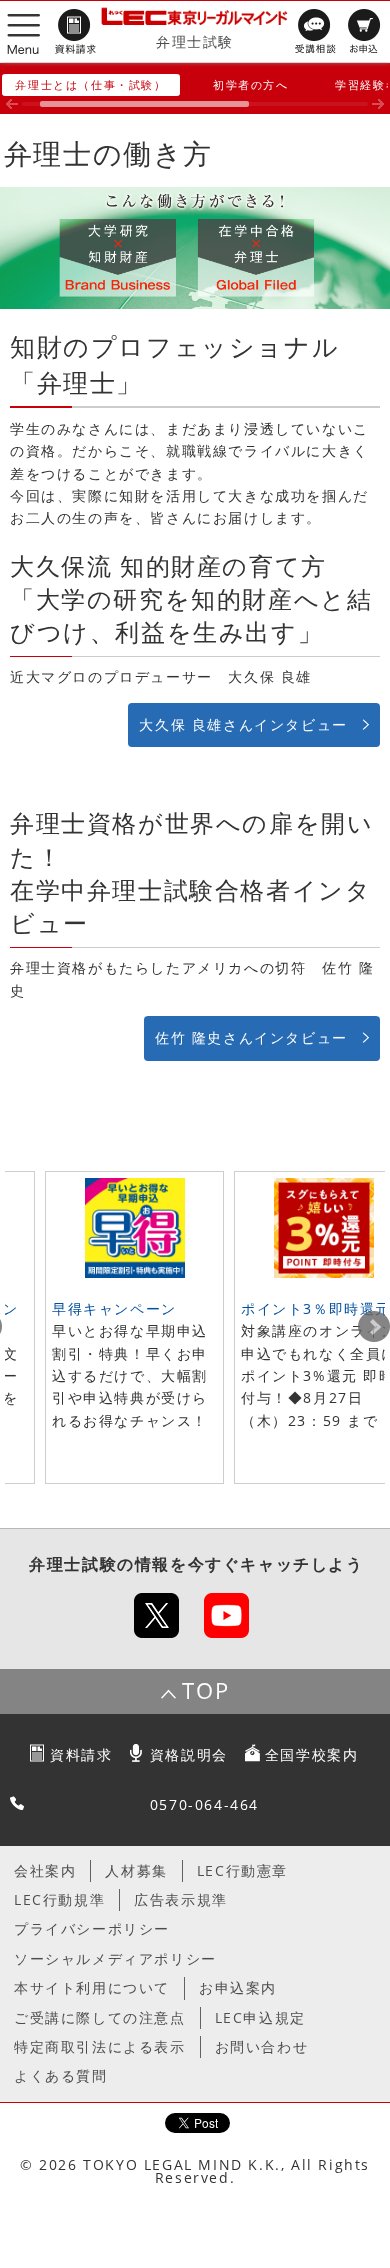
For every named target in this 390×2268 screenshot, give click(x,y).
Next (374, 1327)
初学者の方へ (251, 84)
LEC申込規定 (260, 2017)
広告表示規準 (181, 1899)
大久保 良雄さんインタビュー (243, 724)
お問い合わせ (262, 2046)
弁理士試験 (195, 41)
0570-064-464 (204, 1804)
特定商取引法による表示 (100, 2046)
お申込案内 (238, 1987)
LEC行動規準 (59, 1899)
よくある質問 (61, 2075)
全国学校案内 (312, 1754)
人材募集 (136, 1870)
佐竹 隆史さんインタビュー (251, 1037)
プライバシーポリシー (92, 1928)
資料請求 (81, 1754)
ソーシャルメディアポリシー (115, 1958)
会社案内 (45, 1870)
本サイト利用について (92, 1987)
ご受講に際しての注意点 (100, 2017)
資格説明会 (189, 1754)
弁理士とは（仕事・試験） (90, 84)
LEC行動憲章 (242, 1870)
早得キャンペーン (114, 1308)
